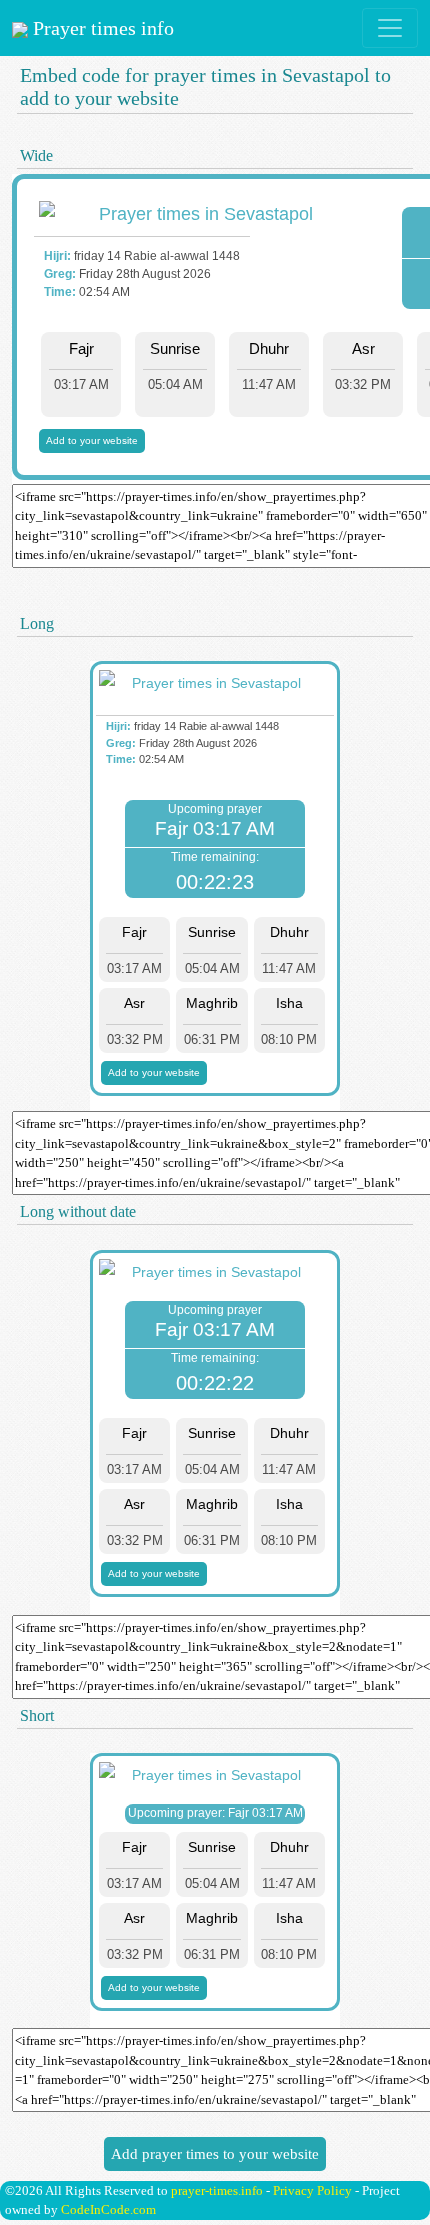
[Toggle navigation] (390, 28)
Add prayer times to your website (215, 2154)
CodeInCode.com (108, 2209)
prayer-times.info (217, 2190)
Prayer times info (101, 28)
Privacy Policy (312, 2190)
